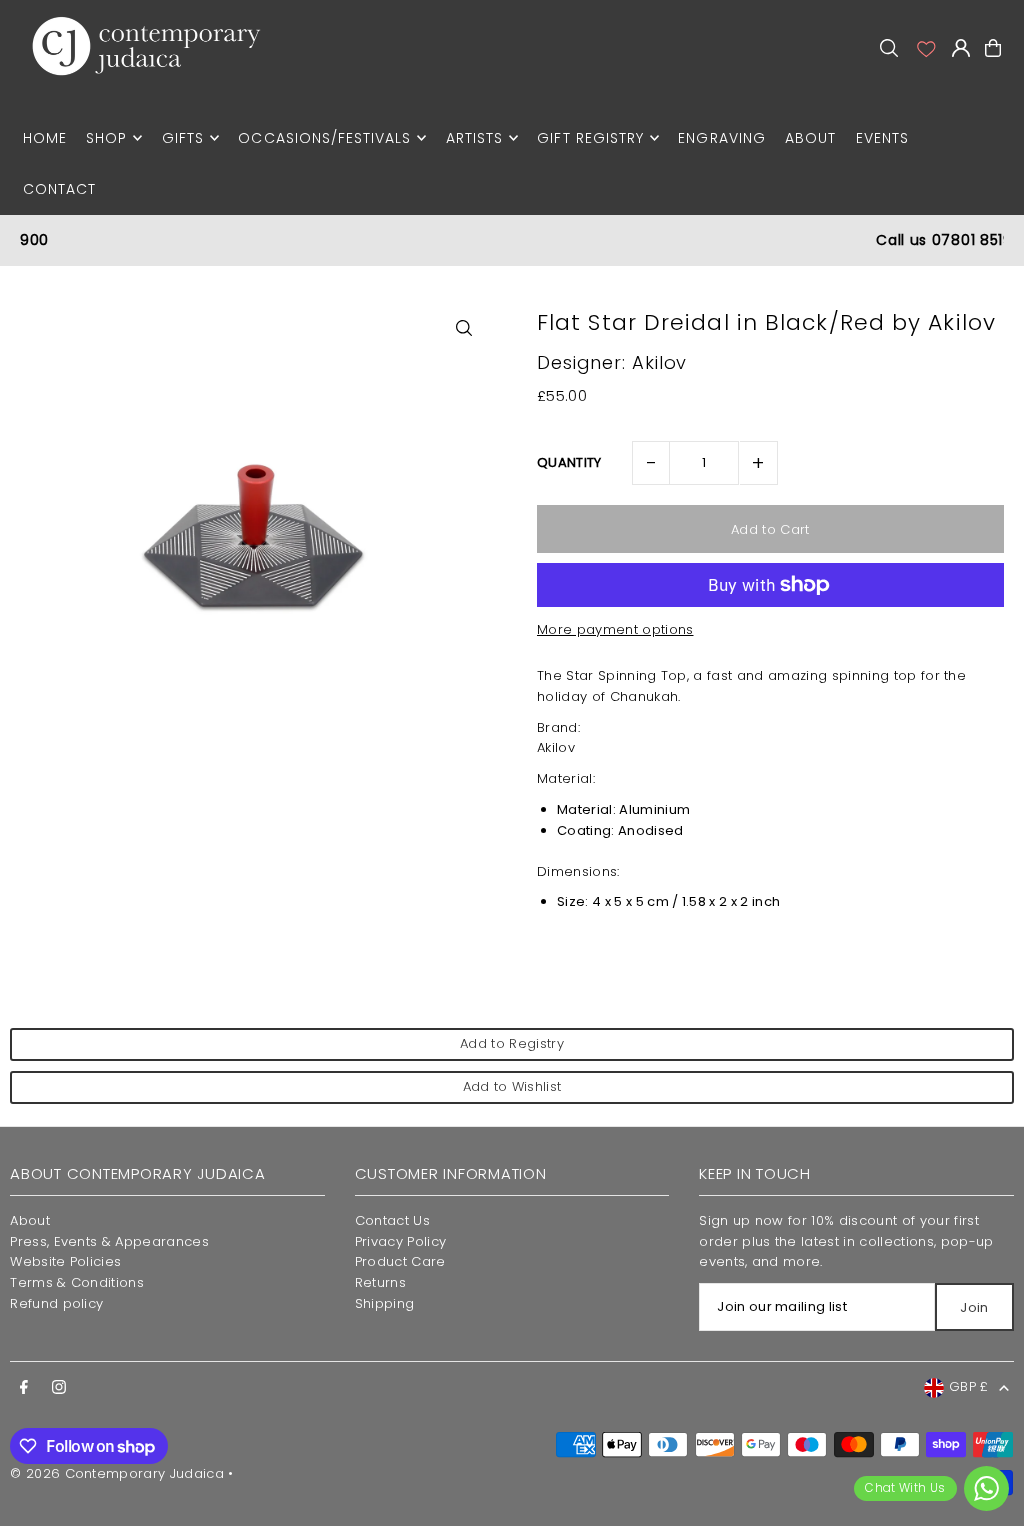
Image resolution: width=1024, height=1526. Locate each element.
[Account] (925, 48)
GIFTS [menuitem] (183, 138)
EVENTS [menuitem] (882, 138)
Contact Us (392, 1220)
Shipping (385, 1303)
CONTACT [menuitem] (59, 189)
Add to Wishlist (512, 1086)
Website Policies (65, 1261)
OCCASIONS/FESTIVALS (324, 138)
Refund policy (56, 1303)
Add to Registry (512, 1043)
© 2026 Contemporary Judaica (117, 1473)
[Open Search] (889, 48)
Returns (380, 1282)
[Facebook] (24, 1388)
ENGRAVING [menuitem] (721, 138)
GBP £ (969, 1386)
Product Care (400, 1261)
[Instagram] (59, 1388)
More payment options (615, 629)
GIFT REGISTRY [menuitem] (590, 138)
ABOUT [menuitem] (810, 138)
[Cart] (993, 48)
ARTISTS (474, 138)
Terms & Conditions (77, 1282)
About (30, 1220)
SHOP (106, 138)
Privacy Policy (401, 1241)
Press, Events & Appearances (109, 1241)
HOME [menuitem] (45, 138)
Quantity (569, 462)
